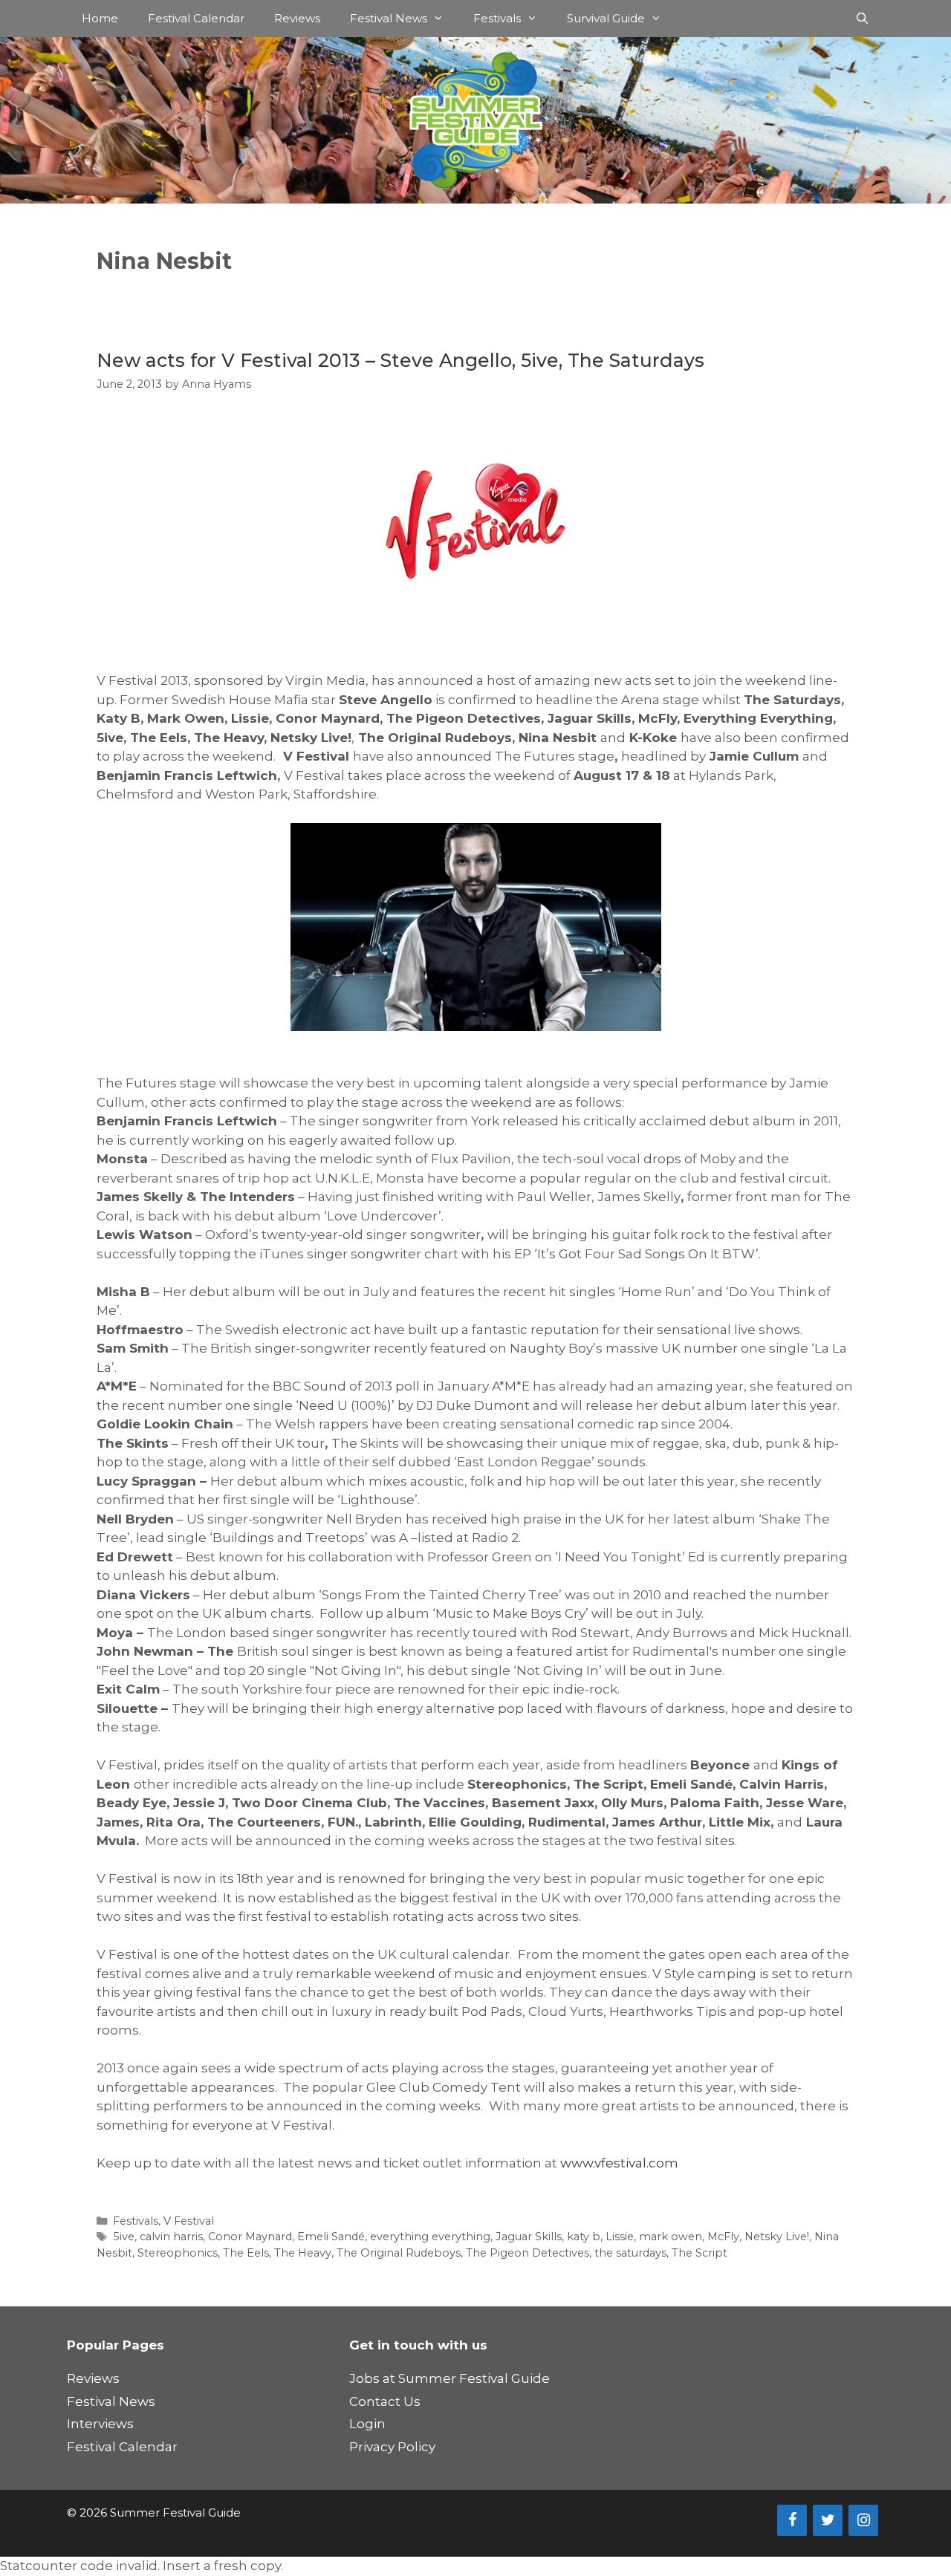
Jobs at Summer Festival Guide (449, 2378)
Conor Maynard (250, 2237)
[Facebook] (792, 2520)
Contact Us (385, 2401)
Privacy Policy (392, 2447)
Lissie (620, 2237)
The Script (700, 2253)
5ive (124, 2237)
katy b (584, 2237)
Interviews (100, 2424)
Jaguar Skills (529, 2237)
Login (367, 2424)
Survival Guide (606, 18)
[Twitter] (828, 2520)
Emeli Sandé (331, 2237)
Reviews (297, 18)
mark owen (671, 2237)
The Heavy (303, 2253)
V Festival (189, 2221)
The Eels (246, 2253)
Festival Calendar (196, 18)
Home (100, 18)
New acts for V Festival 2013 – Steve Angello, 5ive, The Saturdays (400, 360)
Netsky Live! (777, 2237)
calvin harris (171, 2237)
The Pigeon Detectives (528, 2253)
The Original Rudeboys (399, 2253)
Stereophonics (178, 2253)
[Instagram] (863, 2520)
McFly (723, 2237)
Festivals (497, 18)
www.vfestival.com (619, 2163)
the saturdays (630, 2253)
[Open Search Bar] (862, 19)
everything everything (430, 2237)
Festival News (389, 18)
